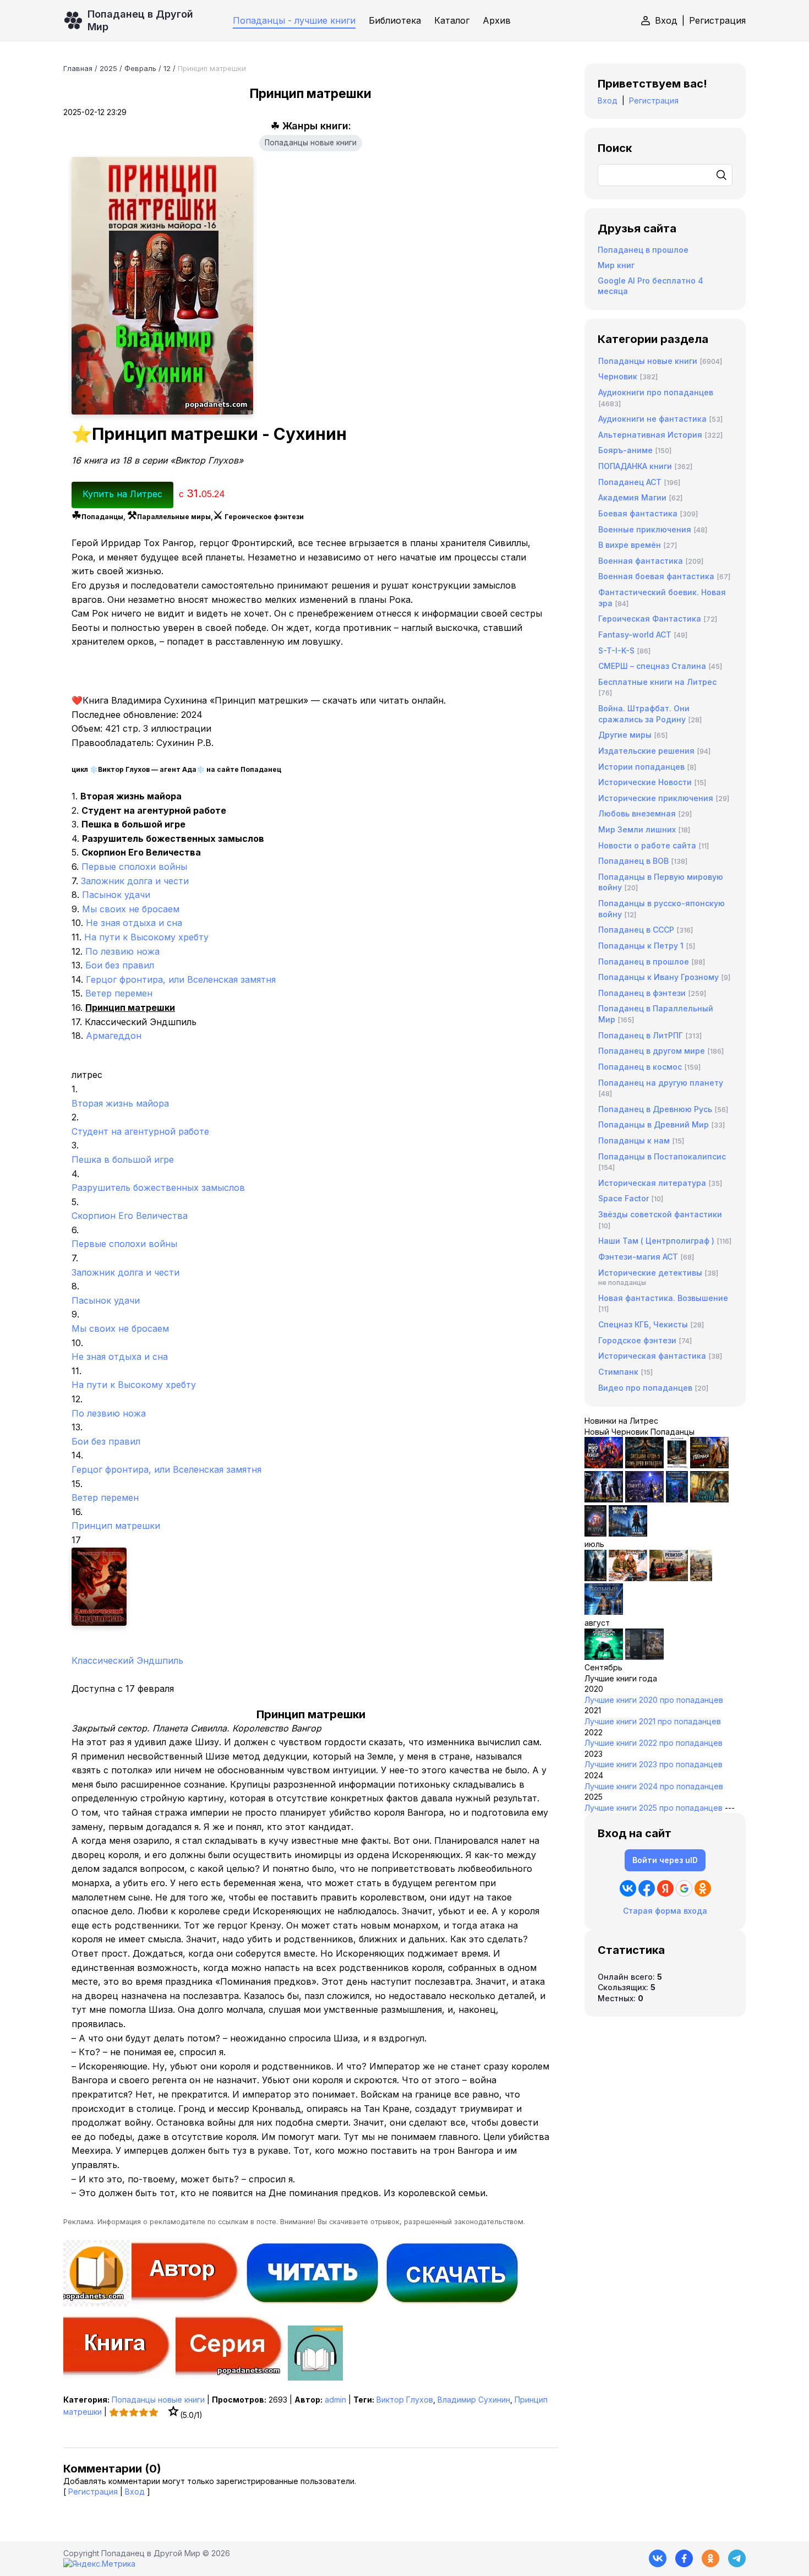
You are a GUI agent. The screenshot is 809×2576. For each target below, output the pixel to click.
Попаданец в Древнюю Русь (655, 1109)
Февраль (140, 68)
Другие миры (625, 735)
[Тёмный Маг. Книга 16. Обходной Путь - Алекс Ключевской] (677, 1499)
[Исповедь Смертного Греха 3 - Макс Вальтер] (604, 1657)
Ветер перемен (119, 993)
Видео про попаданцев (645, 1388)
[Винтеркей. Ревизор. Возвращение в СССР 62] (677, 1465)
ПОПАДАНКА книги (635, 466)
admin (335, 2400)
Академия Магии (632, 497)
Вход (666, 20)
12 (167, 68)
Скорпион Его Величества (130, 1216)
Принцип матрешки (116, 1526)
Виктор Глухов (405, 2400)
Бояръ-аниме (625, 450)
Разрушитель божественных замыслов (158, 1188)
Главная (78, 68)
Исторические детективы (650, 1273)
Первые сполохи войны (134, 867)
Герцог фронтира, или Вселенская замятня (181, 979)
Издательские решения (646, 751)
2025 (108, 68)
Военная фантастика (641, 561)
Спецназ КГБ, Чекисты (643, 1324)
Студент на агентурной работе (140, 1131)
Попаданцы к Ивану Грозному (658, 977)
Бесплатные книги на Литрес (657, 682)
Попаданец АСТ (630, 482)
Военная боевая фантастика (656, 576)
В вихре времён (630, 545)
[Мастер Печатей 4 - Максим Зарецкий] (709, 1499)
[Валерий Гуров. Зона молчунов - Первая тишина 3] (709, 1465)
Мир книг (616, 265)
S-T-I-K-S (616, 650)
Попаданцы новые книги (311, 143)
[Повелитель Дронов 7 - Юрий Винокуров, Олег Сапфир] (604, 1499)
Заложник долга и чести (135, 881)
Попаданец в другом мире (652, 1051)
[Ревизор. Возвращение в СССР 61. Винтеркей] (669, 1578)
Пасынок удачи (116, 895)
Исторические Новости (645, 782)
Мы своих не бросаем (131, 909)
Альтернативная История (650, 435)
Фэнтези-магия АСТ (638, 1257)
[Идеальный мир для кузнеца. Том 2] (604, 1465)
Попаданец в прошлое (643, 250)
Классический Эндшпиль (127, 1660)
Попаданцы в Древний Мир (654, 1124)
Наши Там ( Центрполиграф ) (656, 1241)
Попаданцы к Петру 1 (641, 946)
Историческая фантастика (652, 1356)
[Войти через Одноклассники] (703, 1888)
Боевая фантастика (638, 513)
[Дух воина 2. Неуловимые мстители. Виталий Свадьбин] (701, 1578)
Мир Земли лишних (637, 829)
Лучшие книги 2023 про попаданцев (654, 1764)
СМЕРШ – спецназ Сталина (652, 666)
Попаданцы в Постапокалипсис (662, 1156)
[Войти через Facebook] (647, 1888)
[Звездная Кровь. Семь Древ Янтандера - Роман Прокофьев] (644, 1465)
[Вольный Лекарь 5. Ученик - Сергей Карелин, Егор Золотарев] (604, 1612)
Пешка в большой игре (123, 1159)
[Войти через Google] (684, 1888)
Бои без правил (120, 965)
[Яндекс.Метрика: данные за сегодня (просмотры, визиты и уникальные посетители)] (99, 2564)
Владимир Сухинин (474, 2400)
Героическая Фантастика (650, 619)
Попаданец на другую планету (661, 1083)
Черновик (618, 376)
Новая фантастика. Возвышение (663, 1298)
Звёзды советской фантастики (660, 1214)
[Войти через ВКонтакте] (628, 1888)
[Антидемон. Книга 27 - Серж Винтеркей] (595, 1578)
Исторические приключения (656, 798)
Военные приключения (645, 529)
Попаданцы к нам (634, 1140)
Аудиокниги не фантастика (652, 419)
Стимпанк (618, 1372)
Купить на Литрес (122, 494)
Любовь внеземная (637, 813)
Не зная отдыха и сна (134, 923)
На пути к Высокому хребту (146, 937)
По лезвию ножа (122, 951)
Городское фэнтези (637, 1340)
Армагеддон (114, 1036)
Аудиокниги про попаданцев (656, 392)
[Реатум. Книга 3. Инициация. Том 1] (595, 1534)
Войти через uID (665, 1860)
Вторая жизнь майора (120, 1103)
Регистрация (717, 20)
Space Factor (624, 1198)
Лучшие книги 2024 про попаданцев (654, 1786)
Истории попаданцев (641, 767)
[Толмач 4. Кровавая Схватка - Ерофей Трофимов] (644, 1657)
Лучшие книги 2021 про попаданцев (653, 1721)
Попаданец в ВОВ (633, 861)
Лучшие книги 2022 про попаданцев (654, 1743)
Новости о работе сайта (647, 845)
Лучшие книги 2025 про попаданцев (654, 1808)
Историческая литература (652, 1183)
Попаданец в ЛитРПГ (641, 1035)
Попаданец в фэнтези (642, 993)
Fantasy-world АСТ (635, 635)
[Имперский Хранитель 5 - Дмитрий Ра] (644, 1499)
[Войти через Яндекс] (665, 1888)
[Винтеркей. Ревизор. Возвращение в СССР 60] (628, 1578)
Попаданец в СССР (636, 930)
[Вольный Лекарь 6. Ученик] (628, 1534)
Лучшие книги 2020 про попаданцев (654, 1700)
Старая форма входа (665, 1911)
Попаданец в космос (640, 1067)
